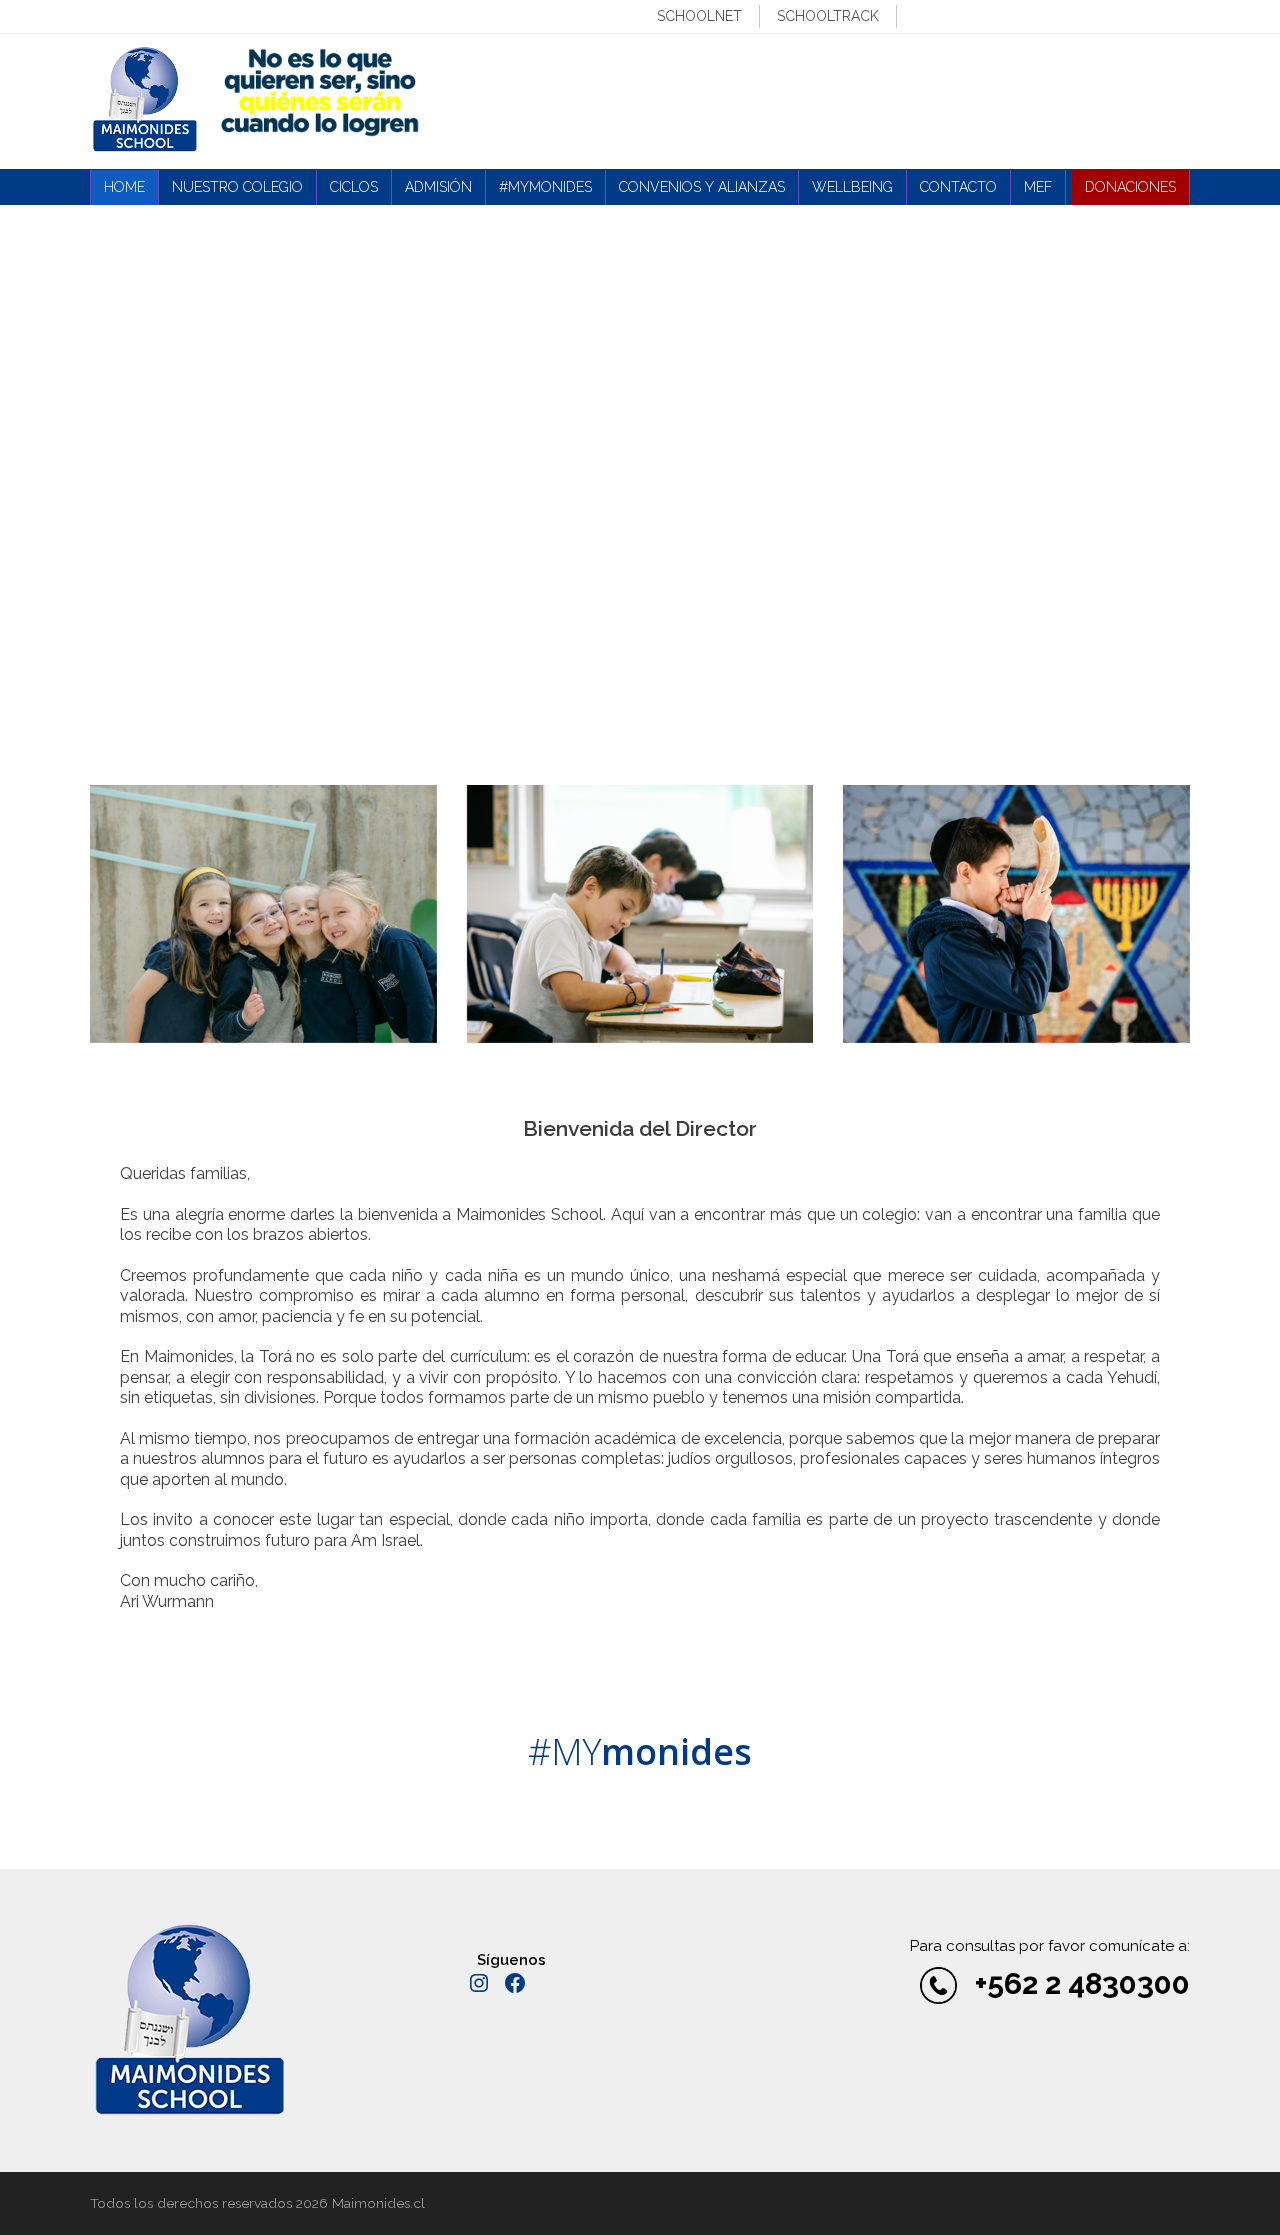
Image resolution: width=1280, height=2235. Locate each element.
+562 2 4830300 (1082, 1983)
